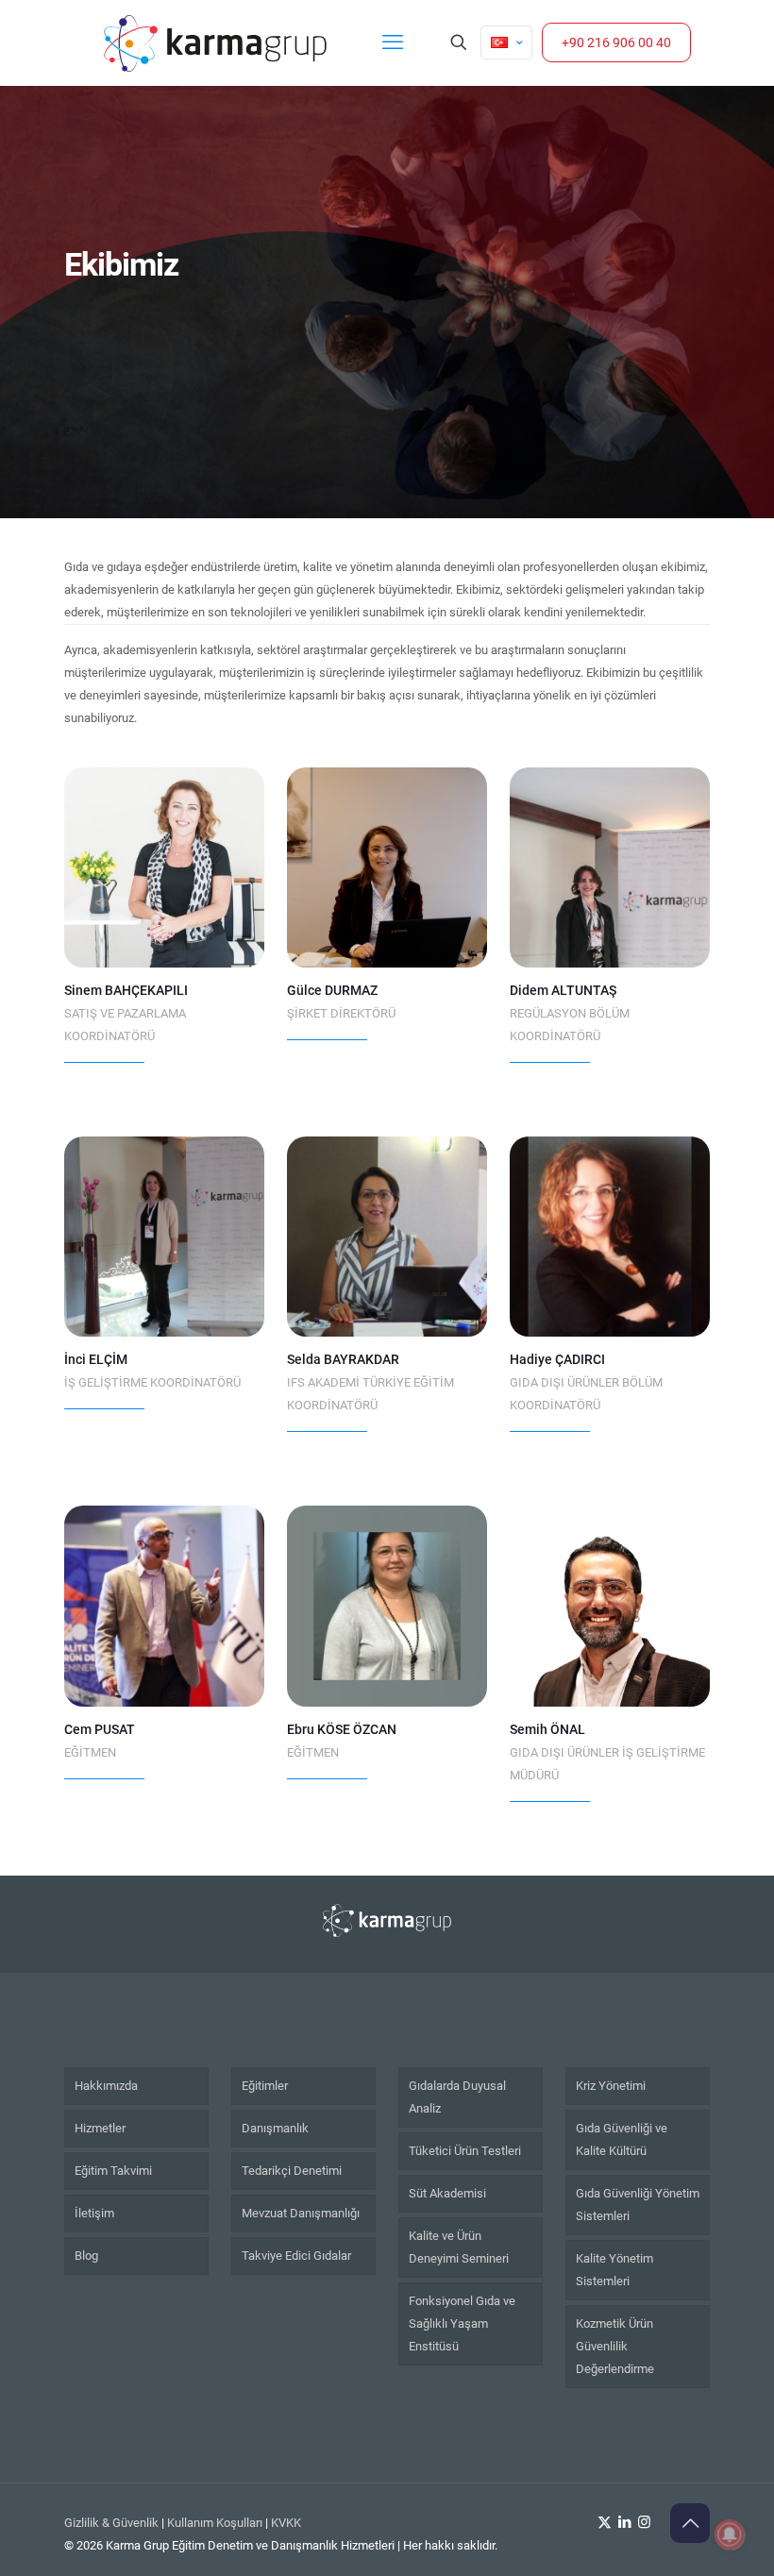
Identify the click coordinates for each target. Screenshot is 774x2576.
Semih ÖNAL (547, 1729)
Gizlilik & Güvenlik (111, 2523)
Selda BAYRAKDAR (343, 1359)
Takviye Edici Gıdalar (296, 2256)
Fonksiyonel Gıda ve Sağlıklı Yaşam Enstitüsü (462, 2323)
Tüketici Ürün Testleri (465, 2151)
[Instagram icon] (644, 2522)
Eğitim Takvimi (113, 2171)
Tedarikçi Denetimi (292, 2171)
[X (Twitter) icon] (605, 2522)
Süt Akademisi (447, 2193)
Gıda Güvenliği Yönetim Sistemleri (638, 2205)
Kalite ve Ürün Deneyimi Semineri (459, 2247)
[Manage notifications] (730, 2534)
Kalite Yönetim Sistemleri (614, 2270)
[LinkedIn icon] (624, 2522)
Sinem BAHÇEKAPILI (126, 990)
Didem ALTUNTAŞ (563, 990)
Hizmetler (100, 2128)
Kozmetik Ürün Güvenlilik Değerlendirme (615, 2346)
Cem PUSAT (100, 1729)
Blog (86, 2256)
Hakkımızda (106, 2086)
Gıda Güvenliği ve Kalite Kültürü (622, 2139)
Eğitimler (265, 2086)
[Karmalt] (215, 42)
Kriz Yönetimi (611, 2086)
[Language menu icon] (506, 42)
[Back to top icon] (690, 2523)
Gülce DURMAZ (332, 990)
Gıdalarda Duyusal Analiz (457, 2097)
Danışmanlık (275, 2128)
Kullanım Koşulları (215, 2523)
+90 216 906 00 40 (616, 42)
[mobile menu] (393, 42)
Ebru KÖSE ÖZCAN (342, 1729)
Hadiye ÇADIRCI (557, 1359)
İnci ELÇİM (96, 1359)
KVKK (286, 2523)
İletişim (94, 2213)
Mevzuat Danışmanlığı (301, 2213)
